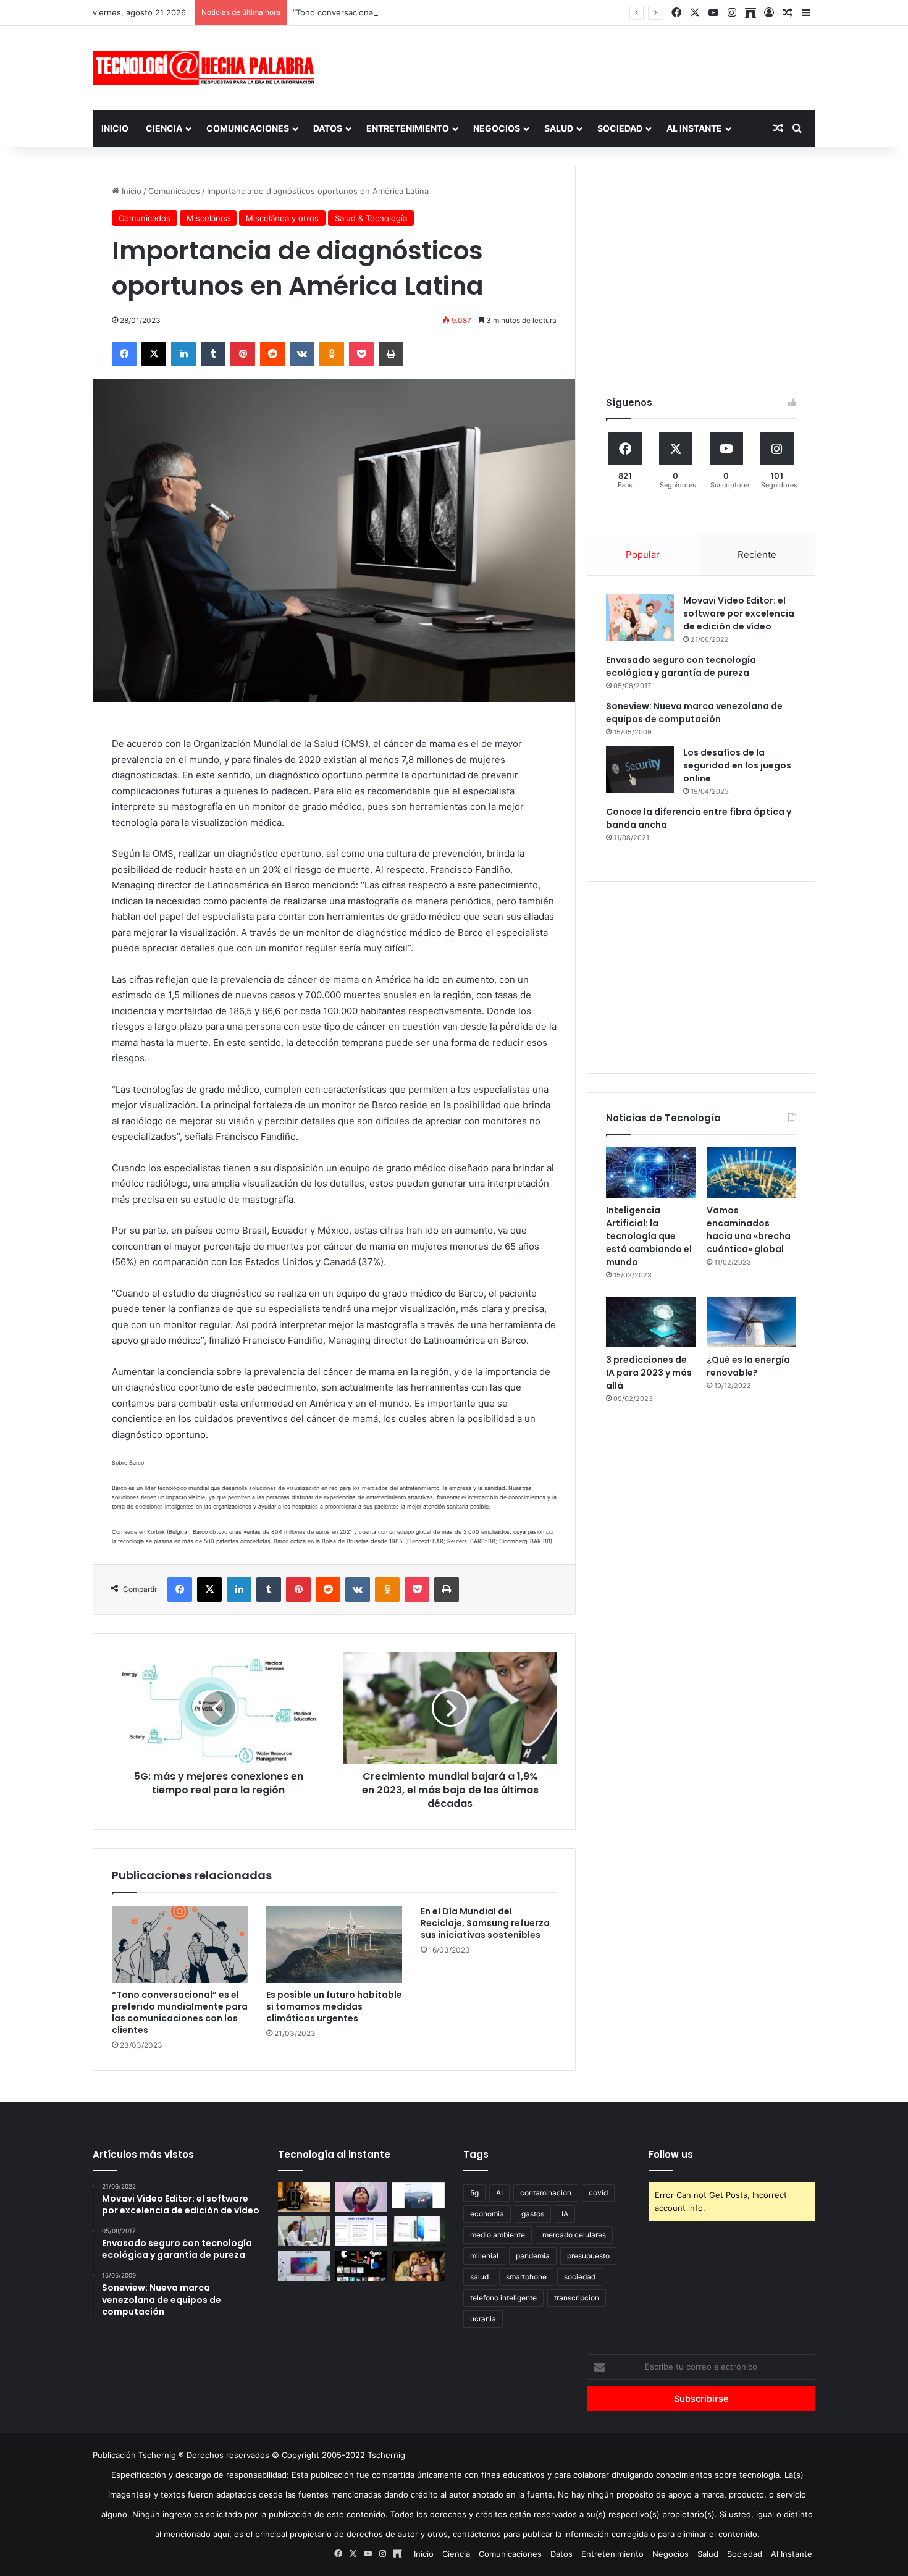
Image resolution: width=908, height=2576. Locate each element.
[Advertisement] (578, 66)
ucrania (483, 2319)
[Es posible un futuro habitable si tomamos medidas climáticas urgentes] (334, 1944)
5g (474, 2193)
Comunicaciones (248, 128)
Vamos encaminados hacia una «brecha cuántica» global (749, 1230)
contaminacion (546, 2193)
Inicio (115, 128)
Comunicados (174, 191)
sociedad (580, 2277)
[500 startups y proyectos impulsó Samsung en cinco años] (362, 2266)
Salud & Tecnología (371, 218)
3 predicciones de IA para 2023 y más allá (649, 1373)
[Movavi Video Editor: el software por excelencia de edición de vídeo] (640, 617)
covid (598, 2193)
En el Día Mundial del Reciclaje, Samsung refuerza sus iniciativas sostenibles (485, 1923)
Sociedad (620, 128)
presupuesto (588, 2256)
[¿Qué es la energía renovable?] (751, 1323)
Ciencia (164, 128)
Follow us (671, 2154)
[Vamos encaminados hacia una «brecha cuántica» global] (751, 1172)
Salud (559, 128)
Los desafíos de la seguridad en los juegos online (737, 765)
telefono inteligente (503, 2298)
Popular (643, 554)
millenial (484, 2256)
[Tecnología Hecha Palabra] (207, 68)
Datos (328, 128)
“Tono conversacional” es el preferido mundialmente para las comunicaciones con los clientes (473, 12)
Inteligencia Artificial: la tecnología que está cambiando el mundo (649, 1236)
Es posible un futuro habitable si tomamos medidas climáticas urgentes (334, 2006)
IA (565, 2214)
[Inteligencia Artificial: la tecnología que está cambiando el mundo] (651, 1172)
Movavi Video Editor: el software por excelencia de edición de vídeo (739, 613)
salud (479, 2277)
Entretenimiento (408, 128)
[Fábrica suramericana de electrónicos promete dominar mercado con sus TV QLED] (304, 2266)
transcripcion (577, 2298)
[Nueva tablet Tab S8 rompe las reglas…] (418, 2266)
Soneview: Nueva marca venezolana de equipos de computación (694, 713)
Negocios (497, 128)
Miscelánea (208, 218)
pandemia (533, 2256)
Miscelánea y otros (282, 218)
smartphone (526, 2277)
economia (487, 2214)
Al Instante (694, 128)
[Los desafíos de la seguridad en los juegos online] (640, 769)
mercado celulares (574, 2235)
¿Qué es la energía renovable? (748, 1366)
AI (499, 2193)
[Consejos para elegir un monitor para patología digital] (304, 2231)
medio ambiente (498, 2235)
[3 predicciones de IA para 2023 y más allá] (651, 1323)
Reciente (757, 554)
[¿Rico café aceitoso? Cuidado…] (304, 2197)
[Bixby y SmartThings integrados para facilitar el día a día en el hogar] (362, 2231)
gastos (533, 2214)
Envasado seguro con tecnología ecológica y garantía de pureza (681, 666)
